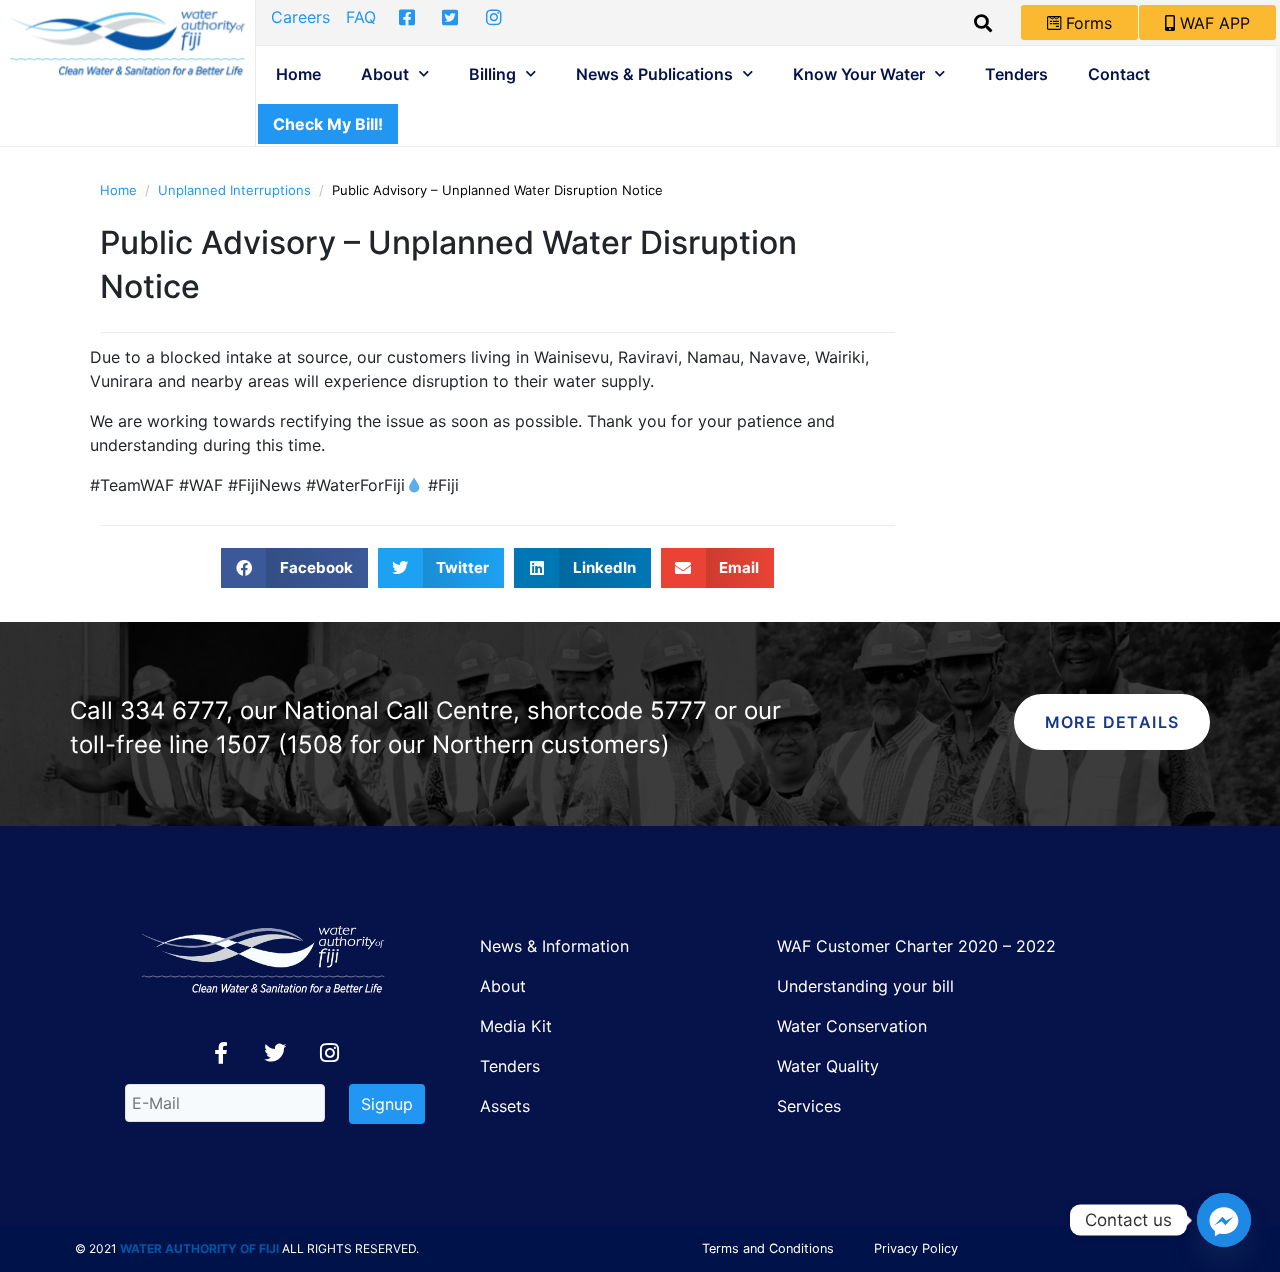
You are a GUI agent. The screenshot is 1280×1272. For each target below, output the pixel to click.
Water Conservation (852, 1026)
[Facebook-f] (221, 1053)
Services (809, 1106)
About (385, 74)
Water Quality (828, 1066)
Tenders (1016, 74)
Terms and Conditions (768, 1248)
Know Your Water (859, 74)
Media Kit (516, 1026)
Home (298, 74)
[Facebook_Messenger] (1224, 1220)
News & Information (554, 946)
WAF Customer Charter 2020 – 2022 (916, 946)
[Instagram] (329, 1053)
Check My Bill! (328, 124)
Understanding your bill (865, 986)
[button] (294, 568)
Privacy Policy (916, 1248)
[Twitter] (275, 1053)
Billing (492, 74)
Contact (1119, 74)
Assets (505, 1106)
